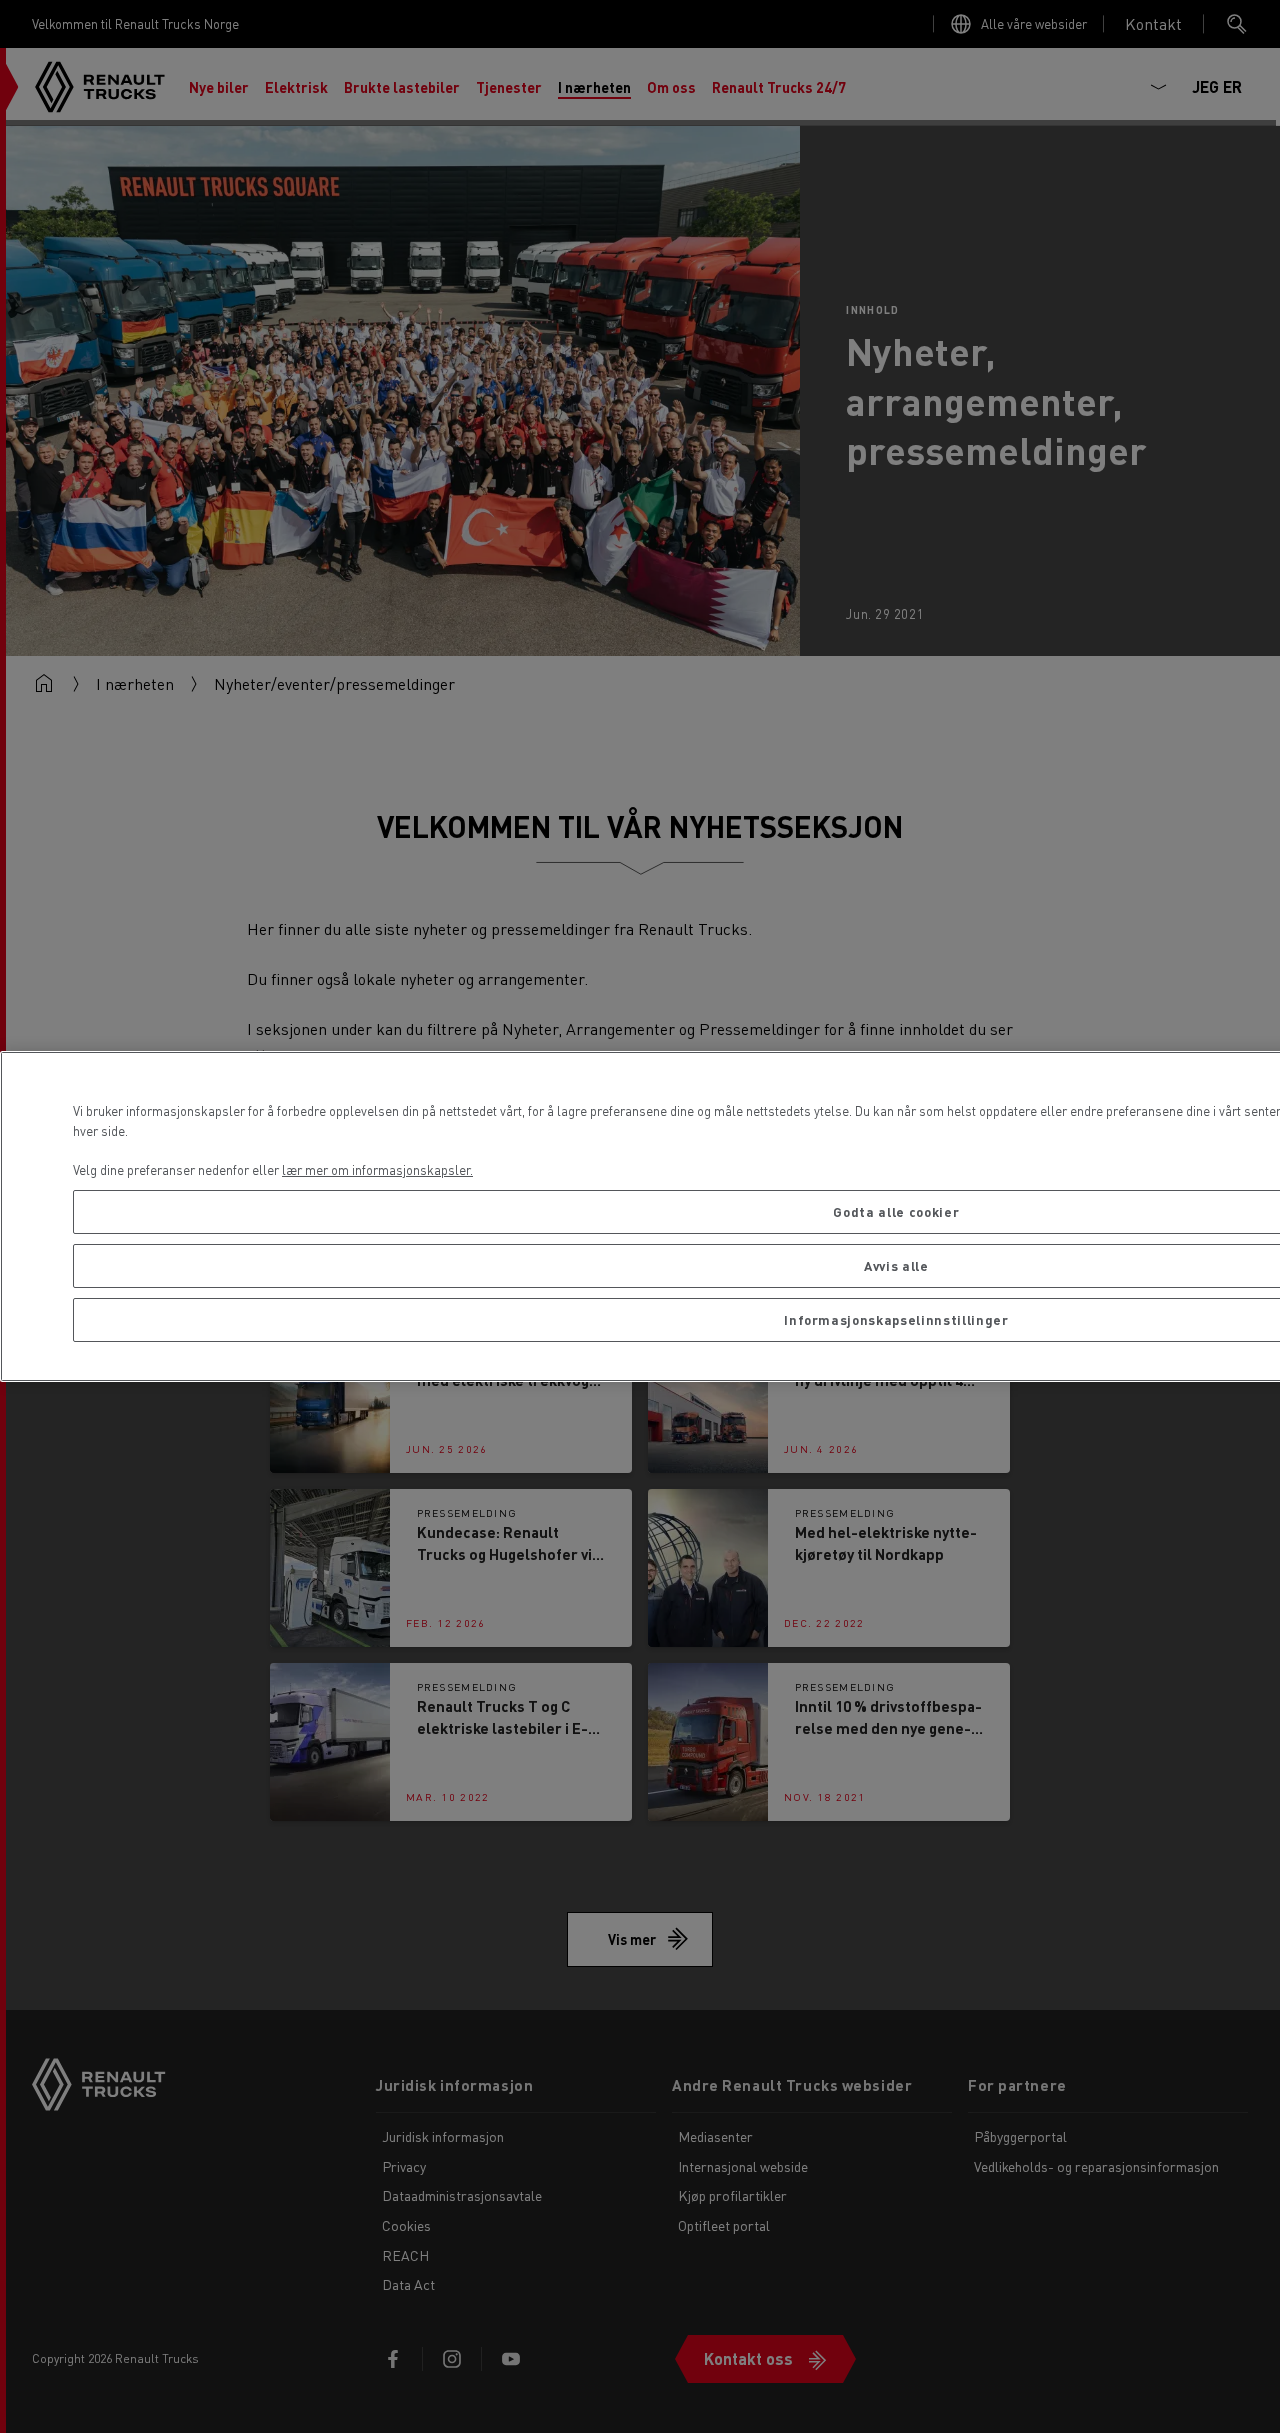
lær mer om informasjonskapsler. (377, 1169)
